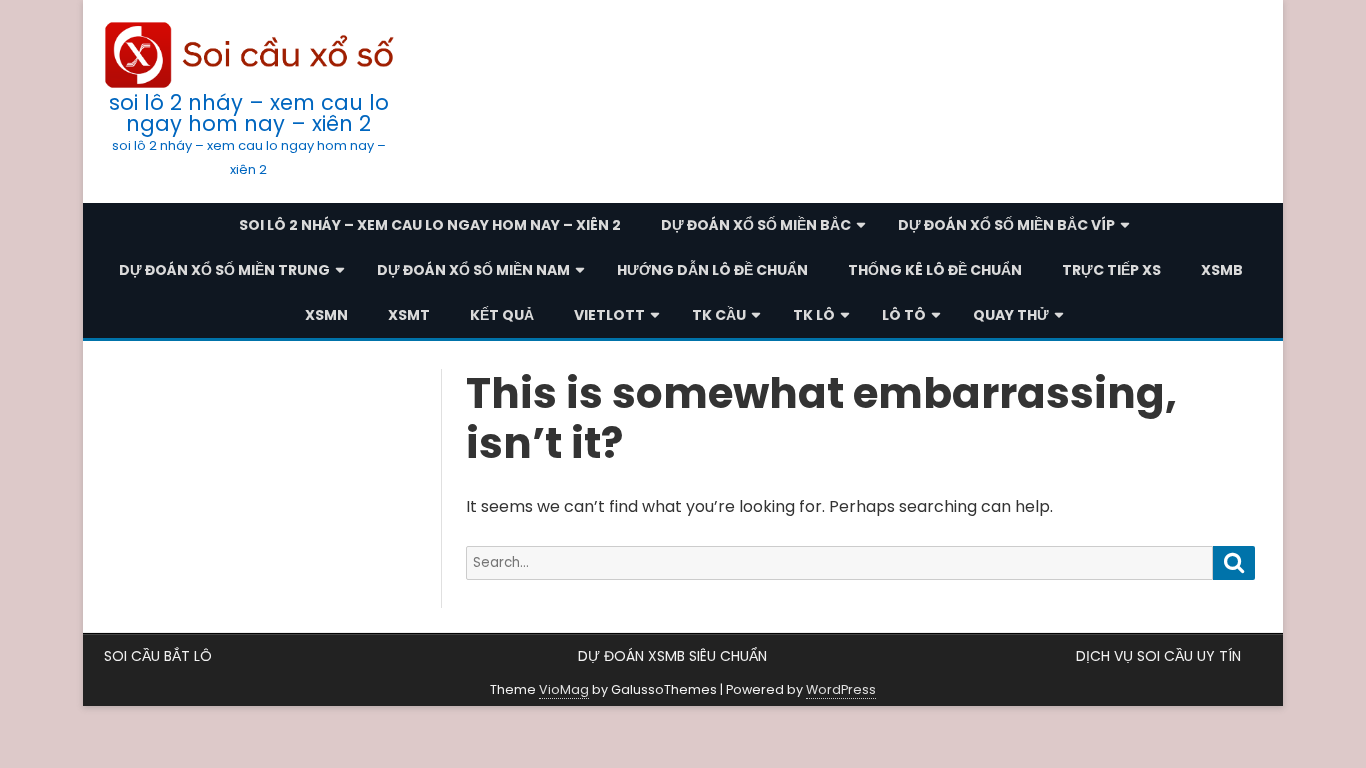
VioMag (564, 689)
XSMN (326, 315)
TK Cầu (719, 315)
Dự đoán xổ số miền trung (224, 270)
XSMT (409, 315)
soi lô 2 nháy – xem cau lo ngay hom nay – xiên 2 (249, 113)
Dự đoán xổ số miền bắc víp (1006, 225)
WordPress (841, 689)
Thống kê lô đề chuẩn (935, 270)
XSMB (1222, 270)
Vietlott (609, 315)
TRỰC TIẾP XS (1111, 270)
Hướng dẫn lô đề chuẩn (712, 270)
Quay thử (1011, 315)
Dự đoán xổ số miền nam (473, 270)
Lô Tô (904, 315)
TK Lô (814, 315)
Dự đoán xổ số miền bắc (756, 225)
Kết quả (502, 315)
